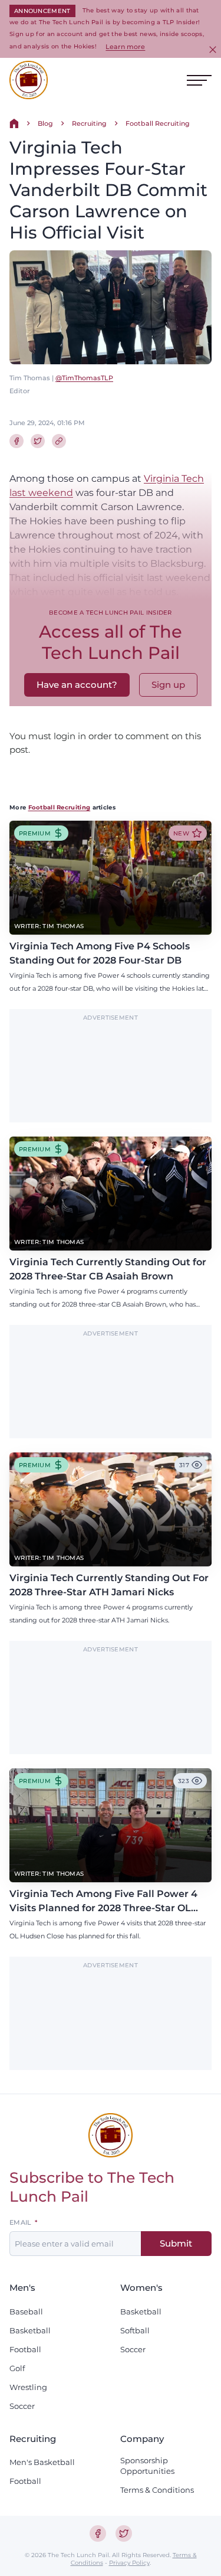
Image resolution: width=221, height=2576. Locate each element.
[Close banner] (213, 50)
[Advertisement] (111, 1072)
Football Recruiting (158, 123)
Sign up (168, 685)
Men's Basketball (42, 2462)
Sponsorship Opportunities (147, 2466)
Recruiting (89, 123)
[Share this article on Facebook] (17, 441)
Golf (17, 2368)
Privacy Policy (129, 2563)
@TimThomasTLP (84, 378)
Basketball (30, 2330)
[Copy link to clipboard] (59, 441)
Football (25, 2349)
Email (21, 2223)
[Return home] (14, 123)
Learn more (125, 47)
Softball (135, 2330)
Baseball (26, 2311)
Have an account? (77, 685)
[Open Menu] (199, 80)
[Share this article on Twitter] (38, 441)
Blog (45, 123)
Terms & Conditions (157, 2490)
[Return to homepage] (29, 80)
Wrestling (28, 2387)
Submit (176, 2243)
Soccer (22, 2406)
